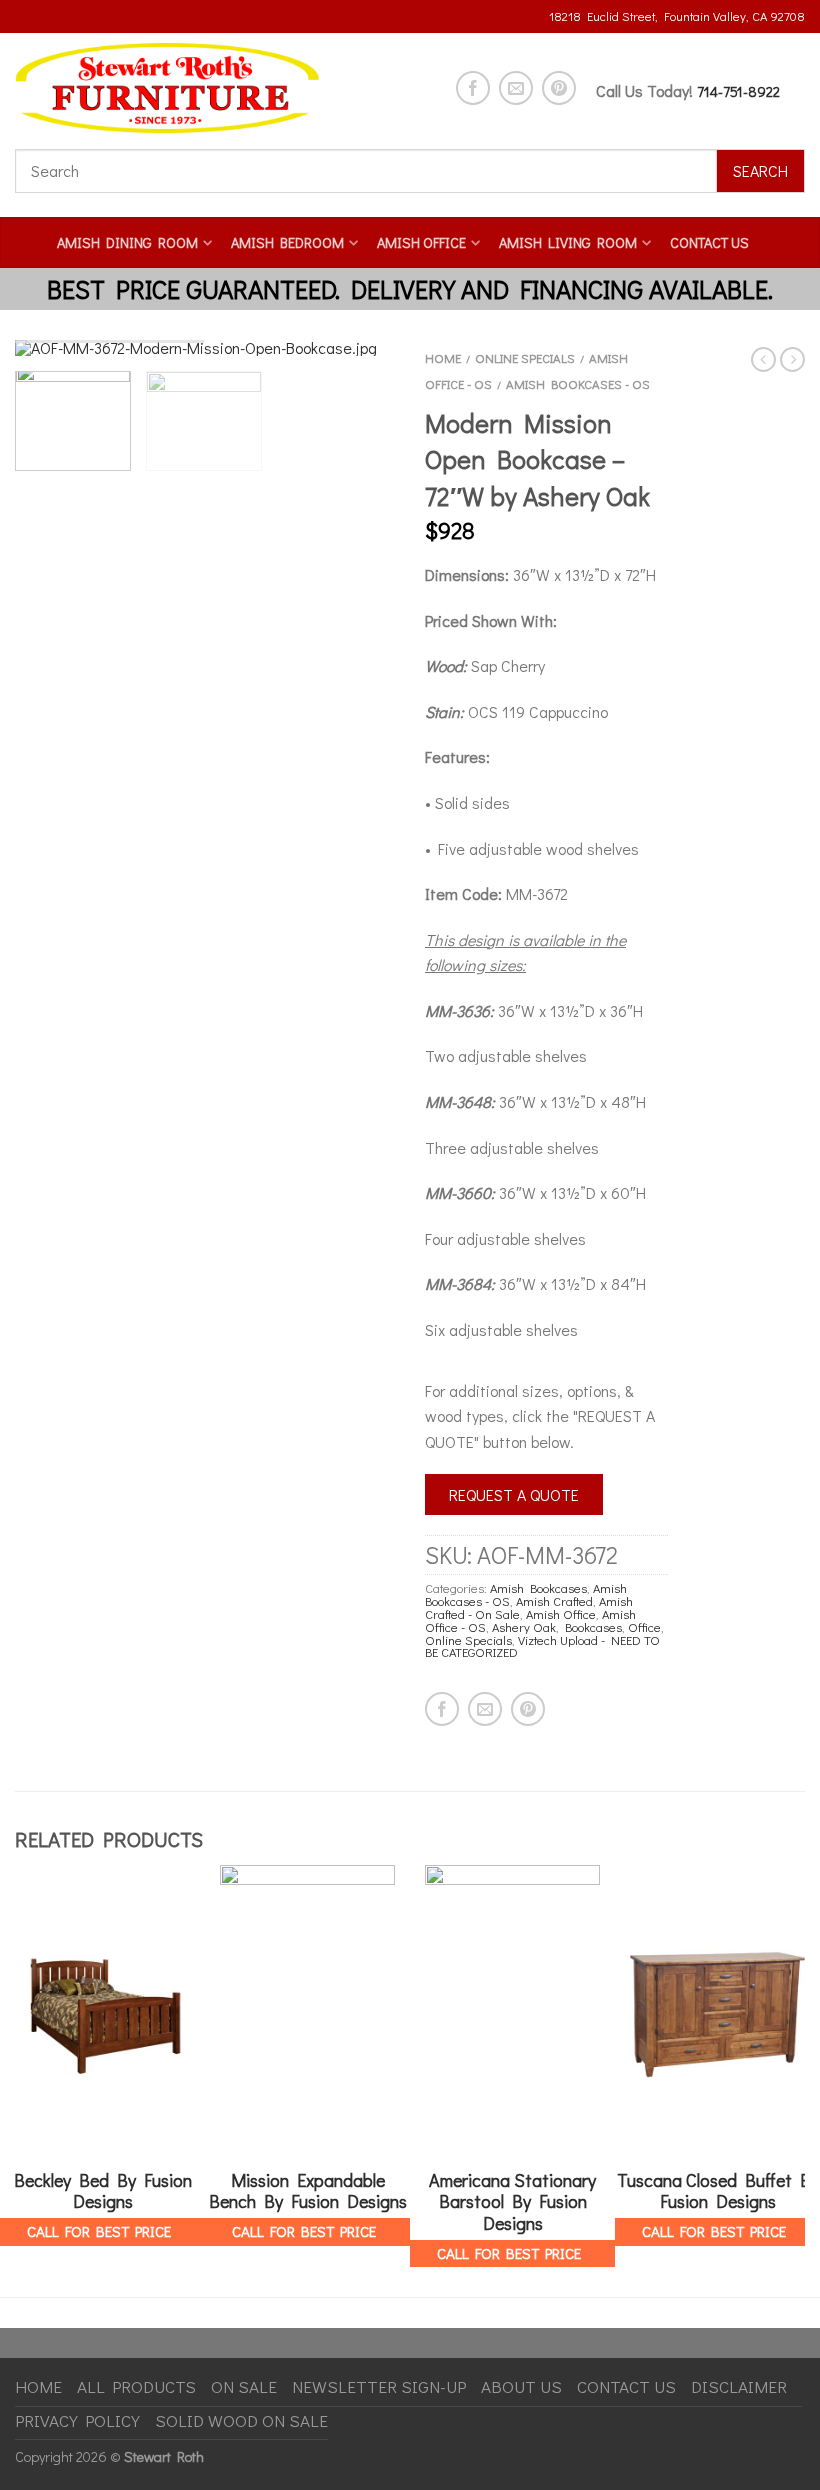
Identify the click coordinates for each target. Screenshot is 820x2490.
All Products (136, 2386)
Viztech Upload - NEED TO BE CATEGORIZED (542, 1646)
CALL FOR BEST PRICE (99, 2231)
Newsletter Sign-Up (379, 2386)
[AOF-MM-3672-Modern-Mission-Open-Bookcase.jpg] (205, 348)
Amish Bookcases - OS (578, 384)
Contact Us (709, 242)
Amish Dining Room (127, 242)
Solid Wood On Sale (241, 2420)
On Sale (244, 2386)
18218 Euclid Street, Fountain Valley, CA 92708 (677, 16)
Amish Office (421, 242)
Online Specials (525, 358)
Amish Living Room (568, 242)
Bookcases (593, 1627)
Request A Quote (514, 1494)
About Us (521, 2386)
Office (644, 1627)
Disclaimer (739, 2386)
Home (443, 358)
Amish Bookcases (538, 1588)
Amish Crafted (554, 1601)
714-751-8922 (738, 91)
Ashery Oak (524, 1627)
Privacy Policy (77, 2420)
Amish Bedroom (287, 242)
